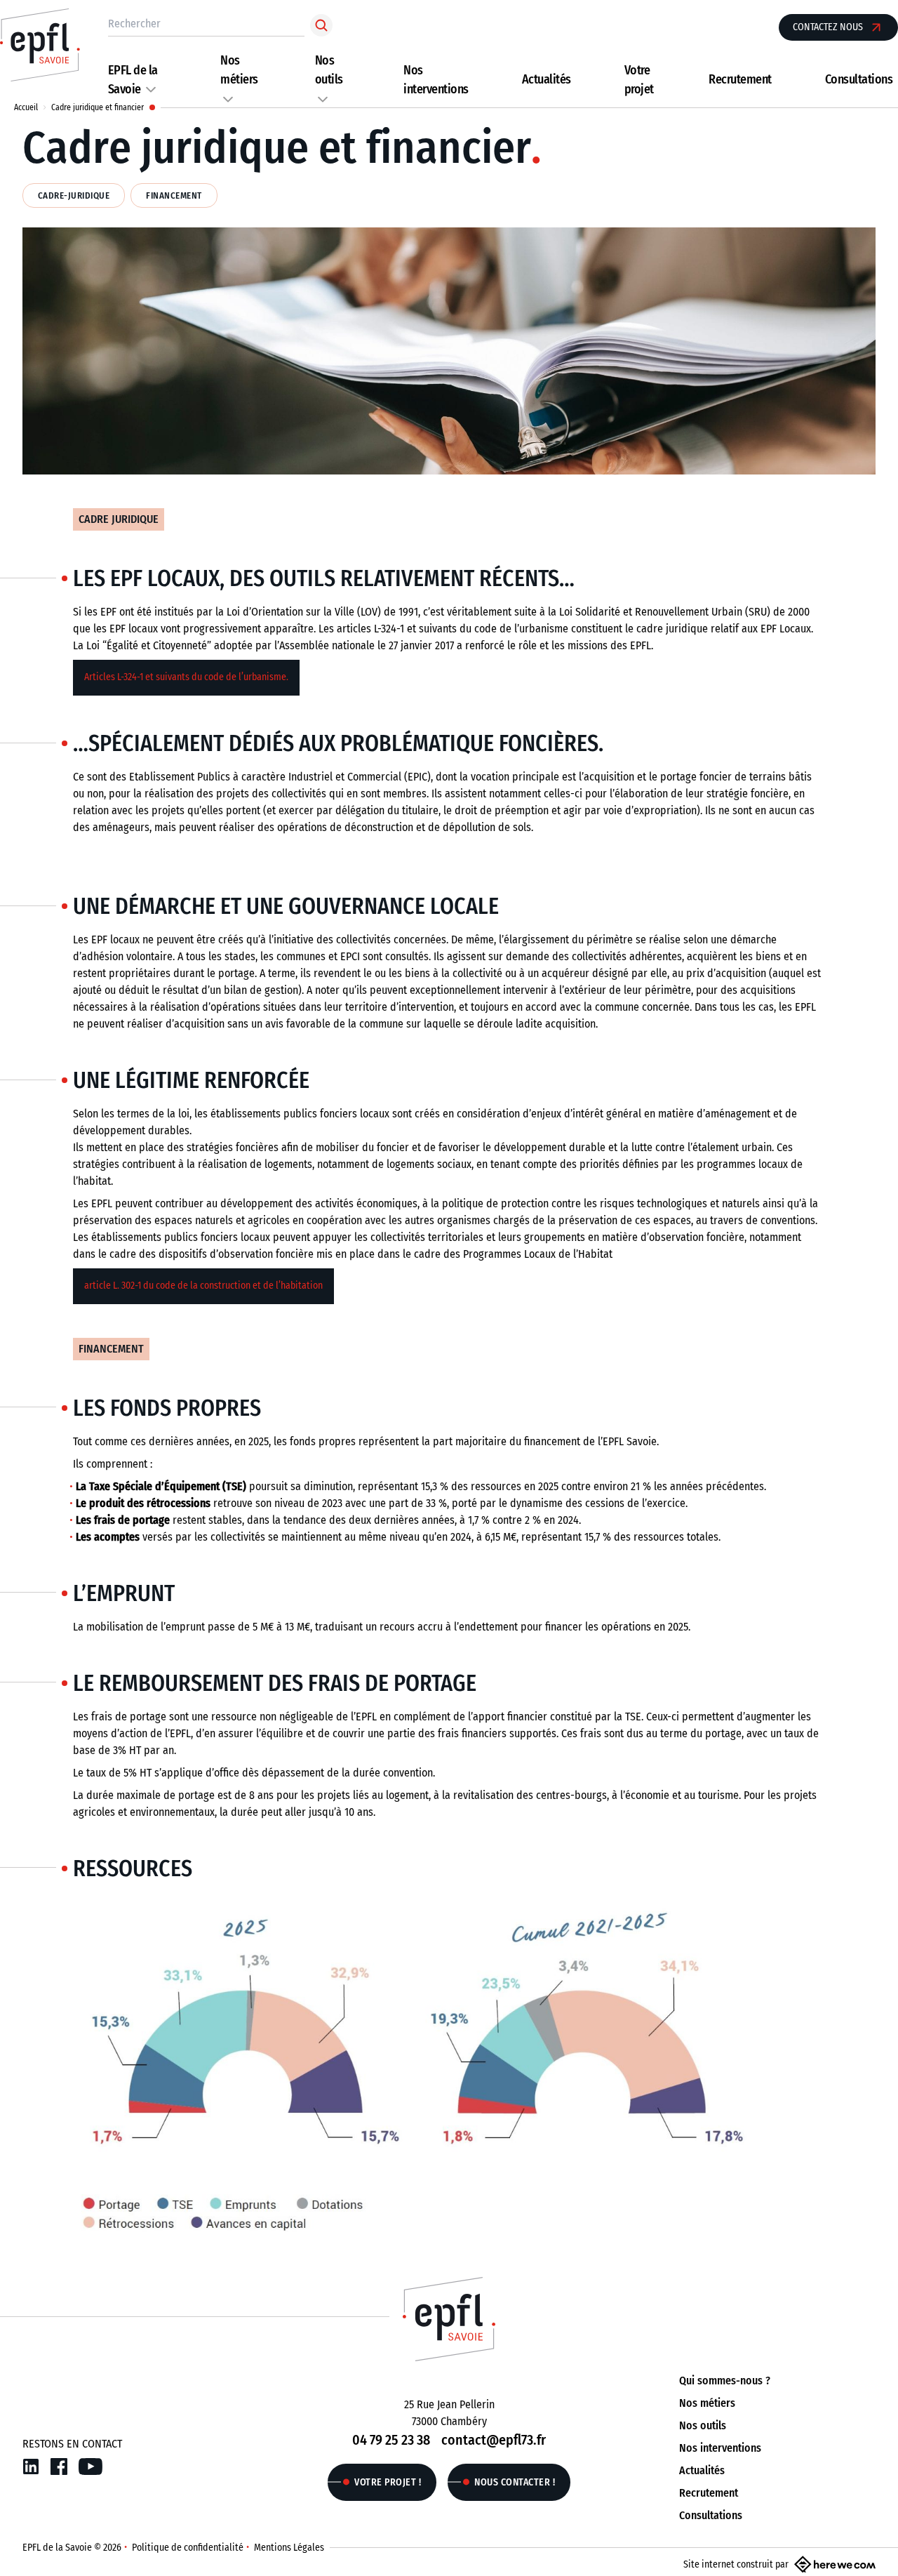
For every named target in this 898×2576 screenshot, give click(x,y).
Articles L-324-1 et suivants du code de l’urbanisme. (186, 677)
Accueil (26, 107)
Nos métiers (707, 2403)
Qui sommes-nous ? (725, 2381)
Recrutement (740, 79)
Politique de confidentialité (188, 2548)
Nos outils (703, 2425)
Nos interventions (720, 2448)
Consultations (859, 79)
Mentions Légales (289, 2548)
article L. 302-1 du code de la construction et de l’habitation (203, 1286)
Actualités (547, 79)
